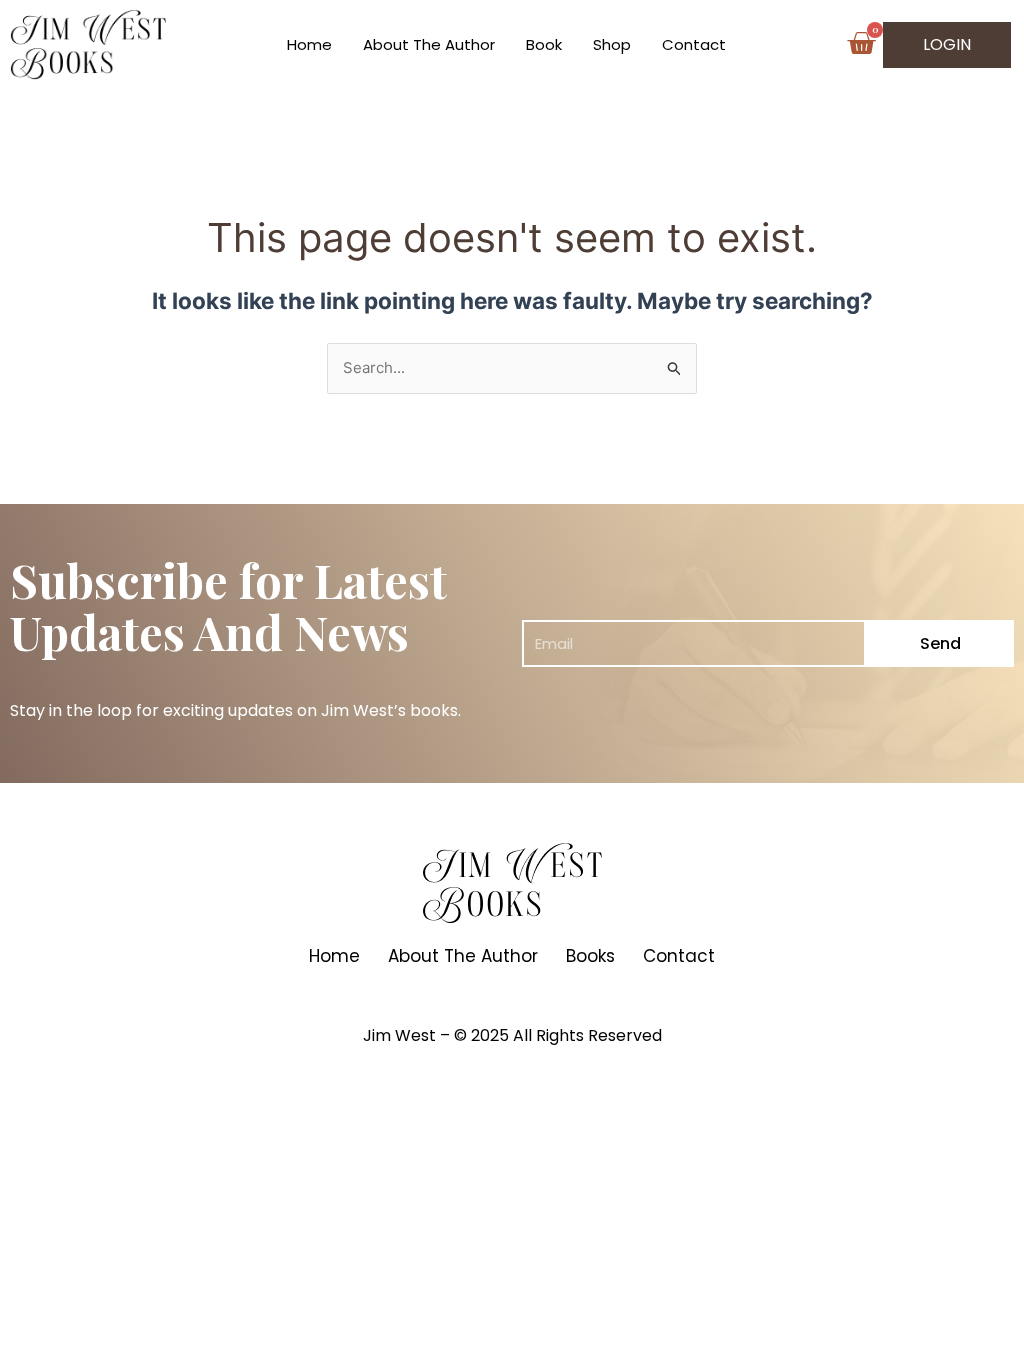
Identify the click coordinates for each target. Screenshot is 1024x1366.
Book (544, 44)
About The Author (429, 44)
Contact (694, 44)
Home (309, 44)
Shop (612, 44)
